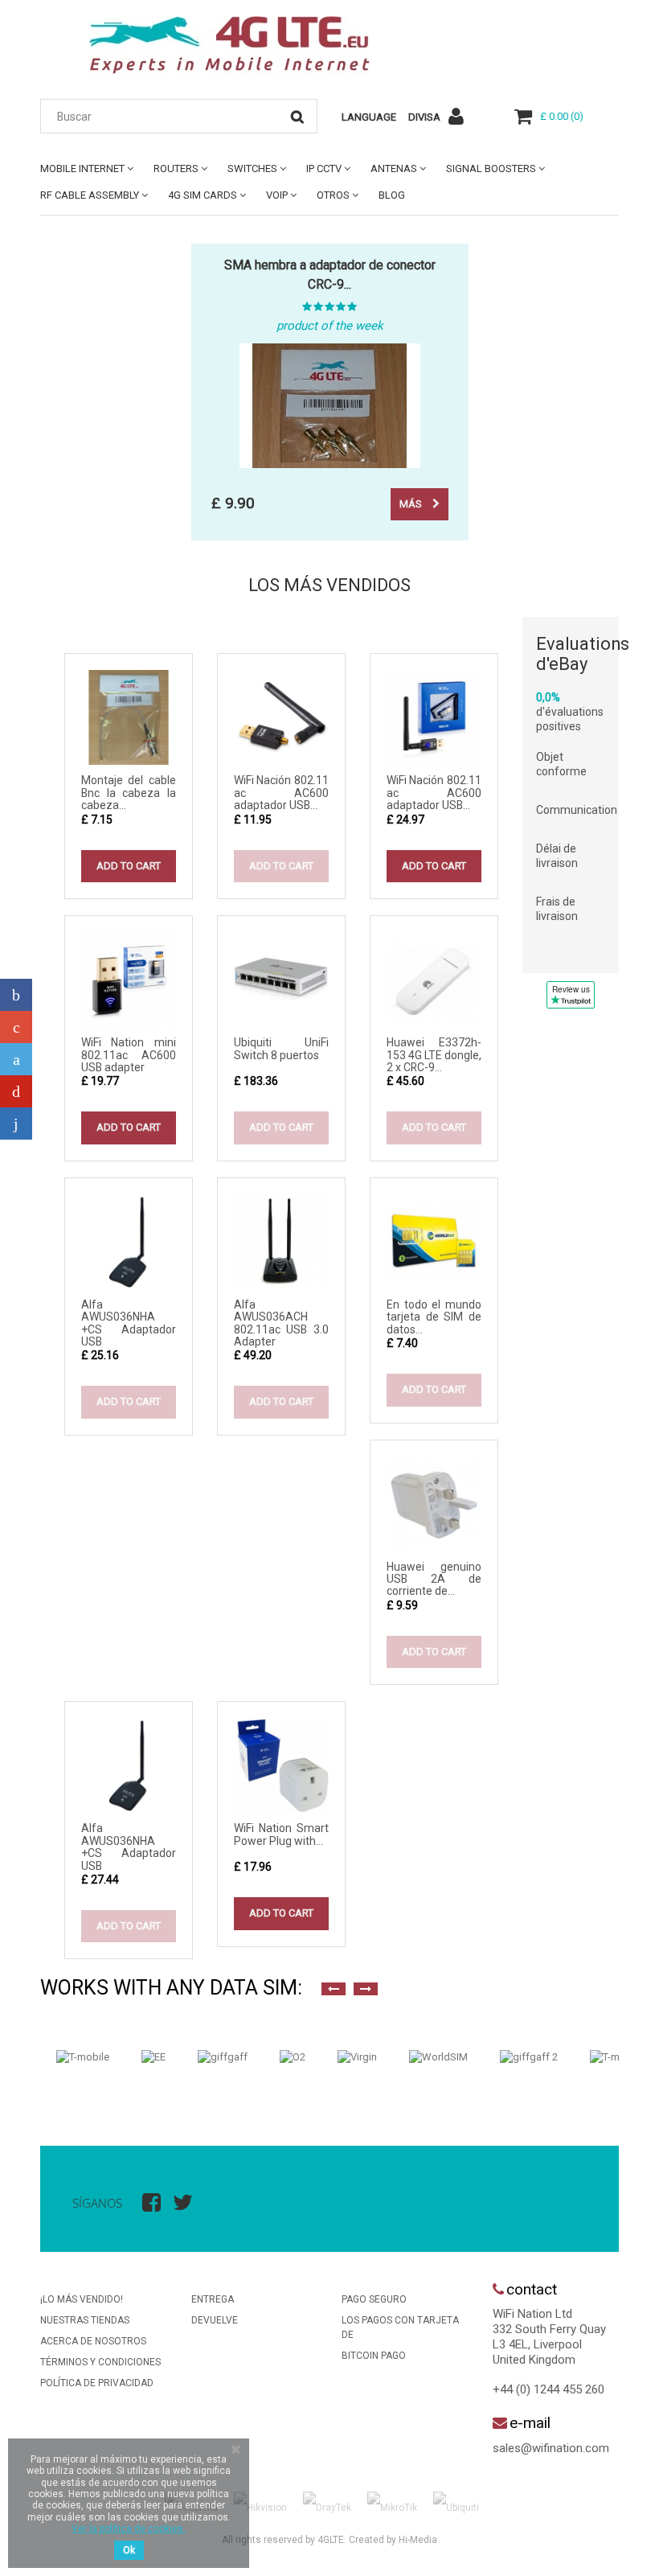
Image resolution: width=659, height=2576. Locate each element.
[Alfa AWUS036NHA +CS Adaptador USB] (129, 1242)
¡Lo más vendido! (82, 2299)
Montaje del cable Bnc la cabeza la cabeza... (129, 793)
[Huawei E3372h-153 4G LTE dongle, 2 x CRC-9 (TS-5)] (434, 980)
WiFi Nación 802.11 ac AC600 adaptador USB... (281, 793)
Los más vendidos (329, 585)
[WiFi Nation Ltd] (229, 45)
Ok (129, 2550)
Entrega (213, 2299)
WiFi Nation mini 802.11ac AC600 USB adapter (129, 1055)
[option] (83, 2057)
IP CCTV (324, 168)
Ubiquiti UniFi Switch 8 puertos (281, 1048)
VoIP (277, 195)
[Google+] (16, 1027)
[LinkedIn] (16, 1124)
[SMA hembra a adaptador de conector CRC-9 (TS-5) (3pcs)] (330, 406)
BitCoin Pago (374, 2356)
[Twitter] (16, 1059)
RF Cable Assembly (90, 195)
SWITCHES (252, 168)
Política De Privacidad (97, 2383)
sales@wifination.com (551, 2448)
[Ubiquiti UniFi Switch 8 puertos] (281, 980)
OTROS (333, 195)
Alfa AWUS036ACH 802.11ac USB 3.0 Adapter (281, 1323)
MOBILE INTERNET (82, 168)
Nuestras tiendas (85, 2320)
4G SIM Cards (203, 195)
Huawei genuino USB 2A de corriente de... (434, 1579)
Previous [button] (334, 1989)
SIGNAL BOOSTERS (491, 168)
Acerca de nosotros (93, 2341)
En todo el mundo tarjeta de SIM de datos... (434, 1317)
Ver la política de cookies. (129, 2529)
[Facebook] (16, 995)
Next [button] (366, 1989)
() (562, 116)
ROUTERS (176, 168)
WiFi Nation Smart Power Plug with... (281, 1834)
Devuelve (215, 2320)
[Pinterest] (16, 1091)
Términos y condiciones (100, 2362)
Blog (392, 195)
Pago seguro (374, 2299)
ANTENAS (394, 168)
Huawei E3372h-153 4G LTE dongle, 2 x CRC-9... (434, 1055)
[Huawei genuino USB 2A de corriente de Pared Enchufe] (434, 1504)
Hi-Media (418, 2540)
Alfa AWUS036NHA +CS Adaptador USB (129, 1323)
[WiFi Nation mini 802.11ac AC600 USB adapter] (129, 980)
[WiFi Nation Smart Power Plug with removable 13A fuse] (281, 1765)
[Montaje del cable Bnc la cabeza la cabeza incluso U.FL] (129, 717)
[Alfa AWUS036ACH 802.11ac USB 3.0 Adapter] (281, 1242)
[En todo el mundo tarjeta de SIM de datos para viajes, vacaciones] (434, 1242)
